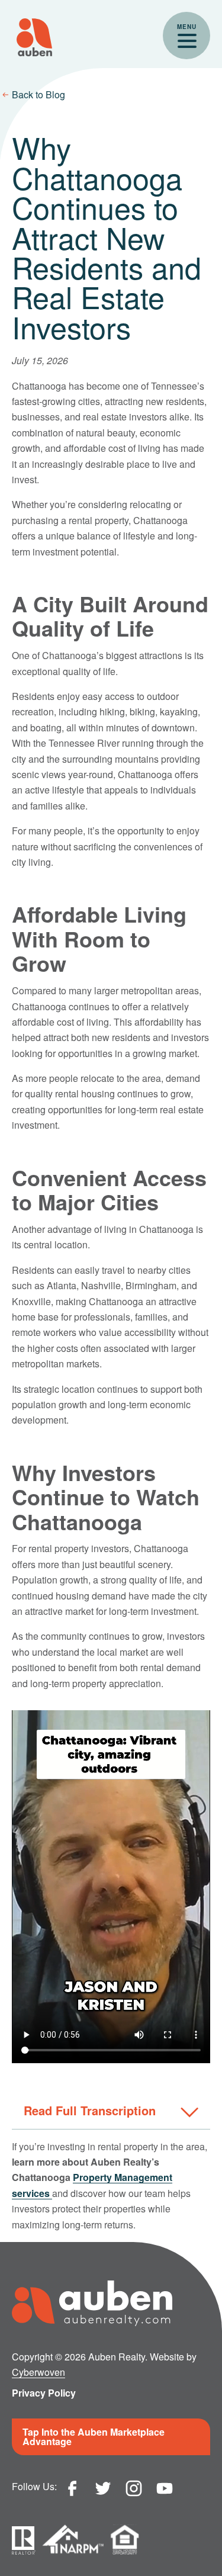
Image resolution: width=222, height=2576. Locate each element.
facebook (72, 2488)
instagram (134, 2488)
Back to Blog (38, 94)
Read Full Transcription (90, 2110)
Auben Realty (34, 37)
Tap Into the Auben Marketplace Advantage (94, 2437)
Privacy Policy (44, 2393)
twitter (103, 2488)
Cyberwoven (38, 2372)
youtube (165, 2488)
